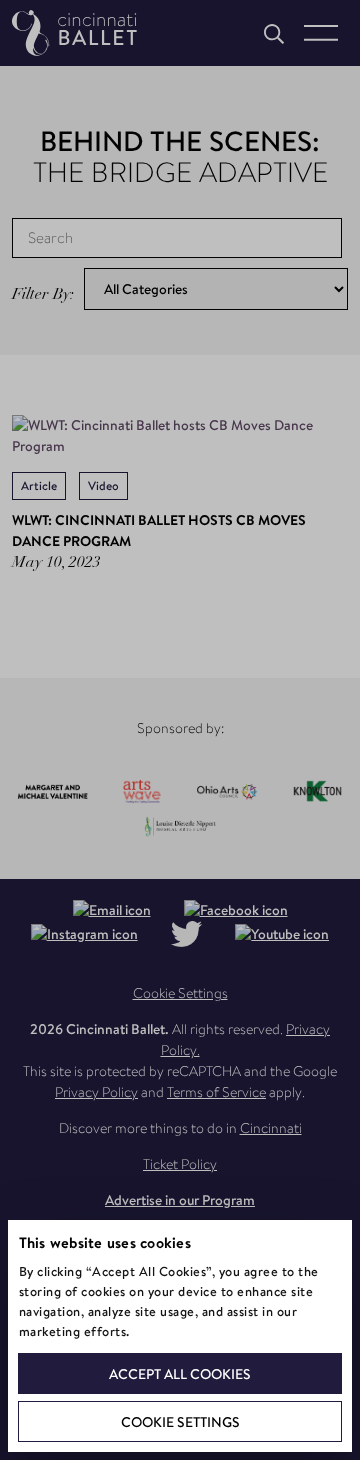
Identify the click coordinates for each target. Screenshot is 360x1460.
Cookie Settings (180, 1422)
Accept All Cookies (180, 1374)
